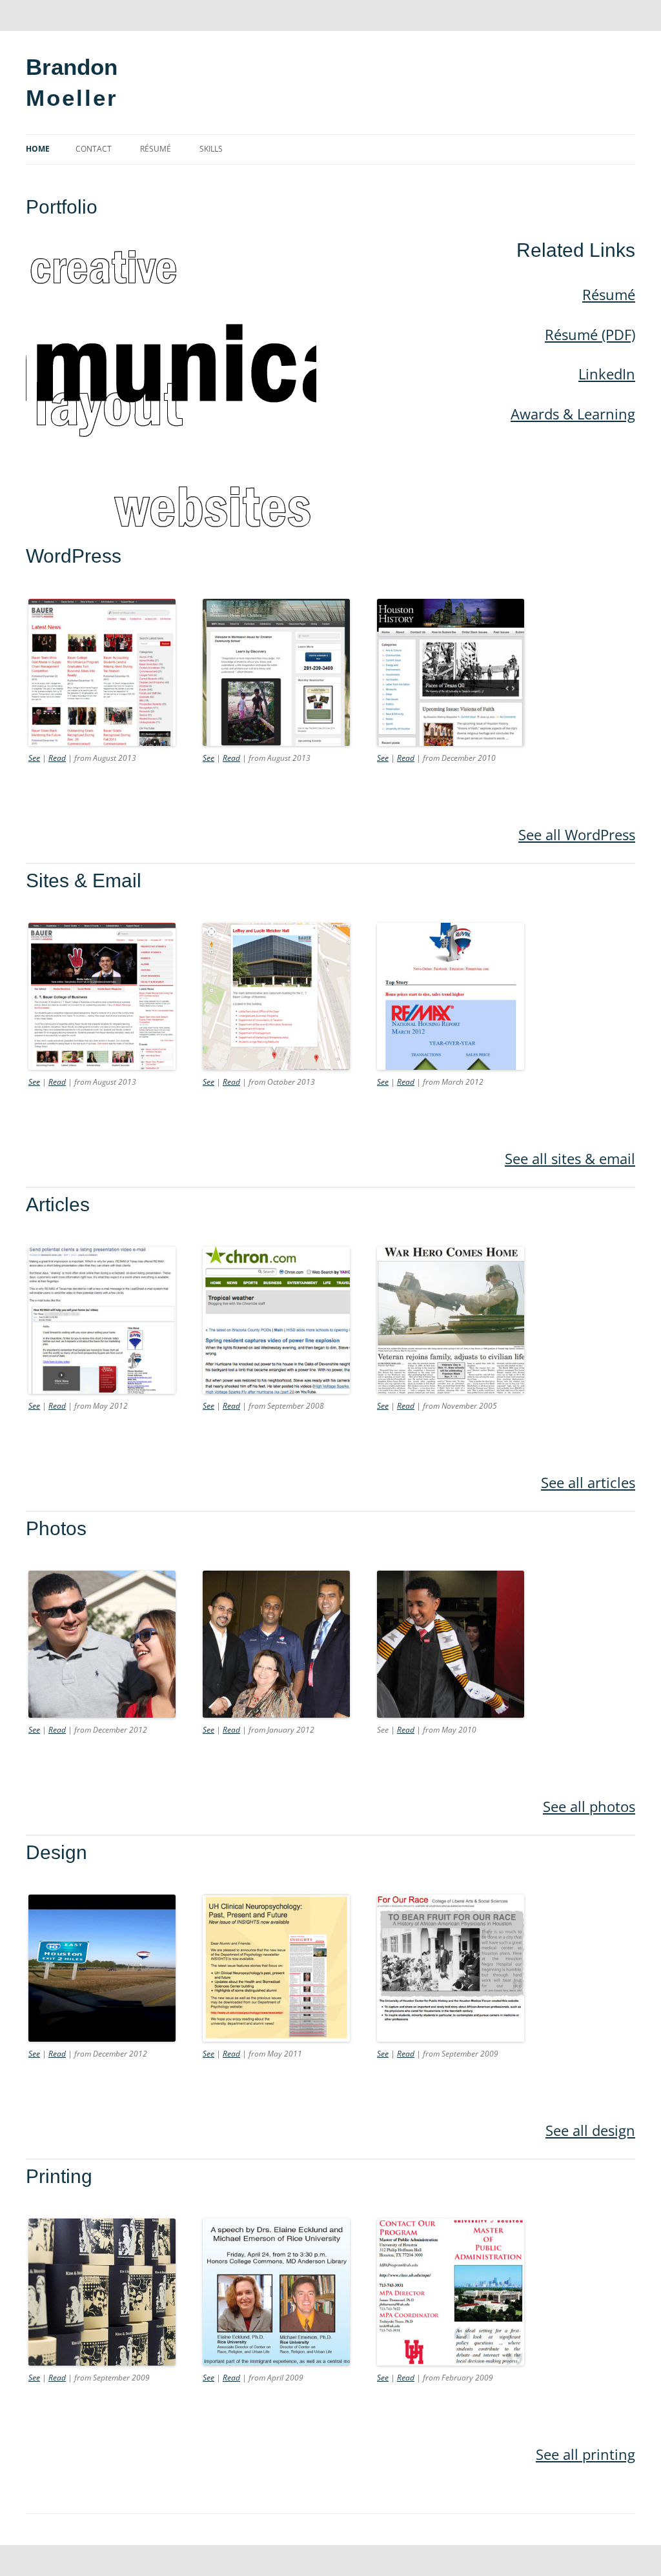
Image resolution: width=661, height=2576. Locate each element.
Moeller (72, 98)
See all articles (588, 1482)
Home (38, 149)
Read (57, 758)
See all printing (585, 2454)
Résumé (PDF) (590, 334)
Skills (211, 149)
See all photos (589, 1806)
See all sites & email (570, 1158)
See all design (590, 2130)
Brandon (72, 67)
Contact (94, 149)
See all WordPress (577, 834)
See (34, 758)
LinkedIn (607, 374)
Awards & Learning (573, 414)
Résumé (156, 149)
